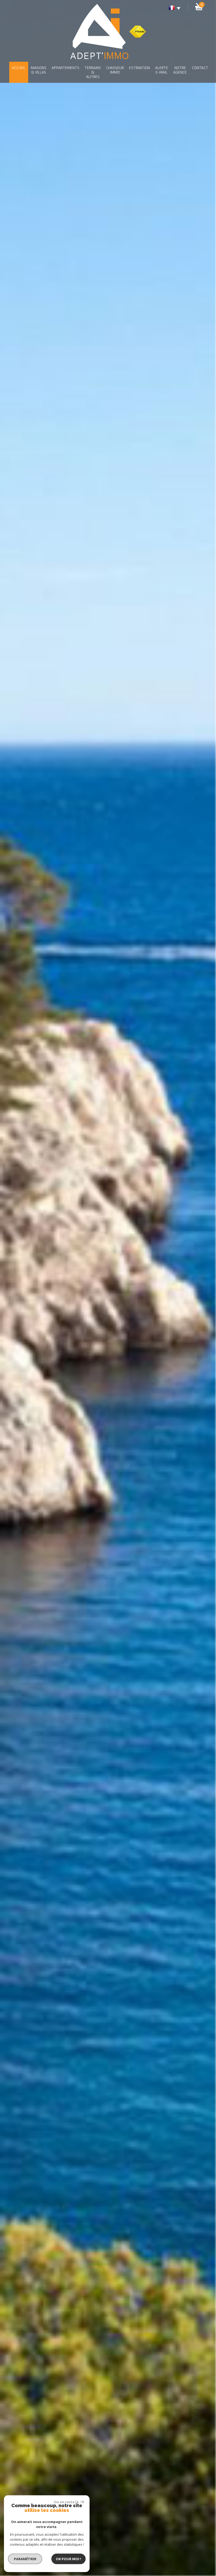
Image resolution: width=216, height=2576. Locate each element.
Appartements (65, 68)
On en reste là (66, 2502)
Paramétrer (25, 2559)
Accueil (19, 68)
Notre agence (180, 70)
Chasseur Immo (115, 70)
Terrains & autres (93, 72)
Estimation (139, 68)
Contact (200, 68)
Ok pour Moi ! (68, 2559)
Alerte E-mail (162, 70)
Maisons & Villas (39, 70)
